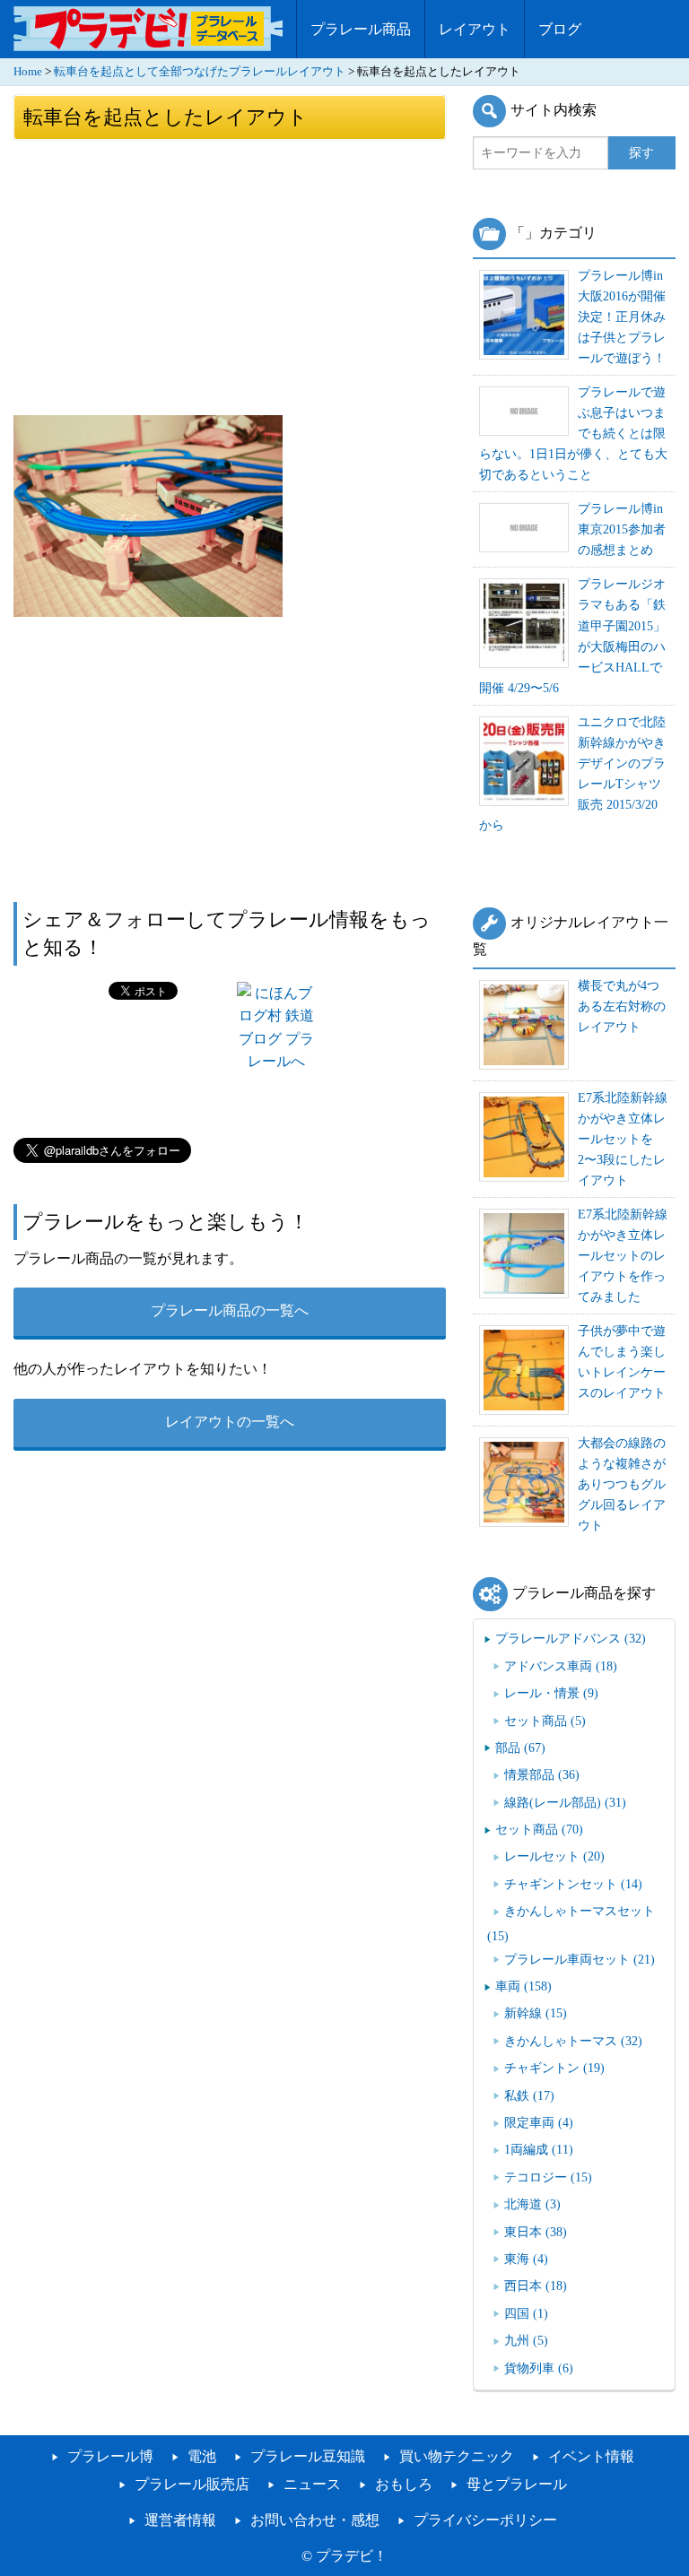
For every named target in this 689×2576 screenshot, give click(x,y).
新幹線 (536, 2013)
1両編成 (539, 2149)
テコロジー (548, 2177)
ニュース (312, 2484)
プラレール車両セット (580, 1959)
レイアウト (475, 29)
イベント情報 (591, 2456)
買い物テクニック (457, 2456)
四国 (526, 2313)
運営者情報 (180, 2520)
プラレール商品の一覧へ (230, 1310)
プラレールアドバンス (571, 1638)
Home (28, 72)
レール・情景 (551, 1693)
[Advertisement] (230, 276)
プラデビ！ (352, 2556)
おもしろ (404, 2484)
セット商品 (545, 1721)
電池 (202, 2456)
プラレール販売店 (192, 2484)
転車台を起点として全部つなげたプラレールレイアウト (200, 72)
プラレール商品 (361, 29)
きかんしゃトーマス (573, 2041)
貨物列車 (539, 2368)
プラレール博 (110, 2456)
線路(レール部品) (565, 1802)
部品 (520, 1748)
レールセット (554, 1856)
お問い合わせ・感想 (315, 2520)
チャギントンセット (573, 1884)
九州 (526, 2340)
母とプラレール (517, 2484)
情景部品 (542, 1774)
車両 (523, 1986)
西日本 (536, 2285)
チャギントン (554, 2068)
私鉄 (529, 2095)
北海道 (532, 2204)
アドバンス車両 (561, 1666)
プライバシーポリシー (485, 2520)
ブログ (560, 29)
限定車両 (539, 2122)
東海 (526, 2259)
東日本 (536, 2232)
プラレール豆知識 (308, 2456)
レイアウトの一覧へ (230, 1422)
